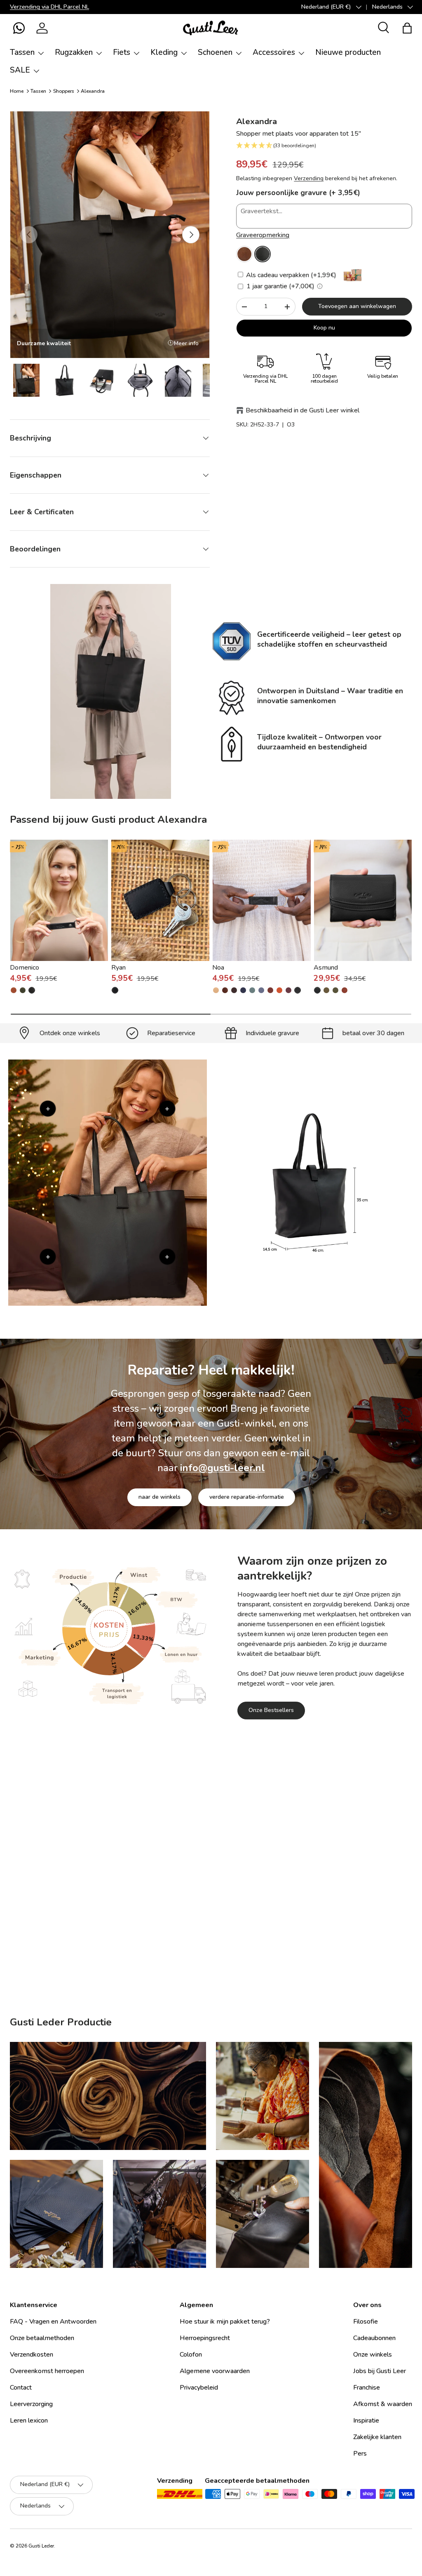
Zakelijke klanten (377, 2437)
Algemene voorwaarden (215, 2371)
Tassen (38, 91)
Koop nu (324, 328)
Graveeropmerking (263, 235)
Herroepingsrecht (205, 2338)
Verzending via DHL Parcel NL (49, 7)
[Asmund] (363, 900)
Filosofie (366, 2322)
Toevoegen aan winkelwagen (357, 306)
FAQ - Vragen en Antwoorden (53, 2322)
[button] (19, 28)
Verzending (309, 178)
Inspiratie (366, 2421)
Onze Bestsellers (271, 1710)
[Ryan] (161, 900)
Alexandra (93, 91)
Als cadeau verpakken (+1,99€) (290, 275)
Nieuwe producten (348, 52)
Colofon (191, 2355)
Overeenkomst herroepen (47, 2371)
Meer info (186, 343)
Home (17, 91)
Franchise (367, 2388)
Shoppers (64, 91)
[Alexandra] (244, 254)
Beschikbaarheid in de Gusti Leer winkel (302, 410)
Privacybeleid (199, 2388)
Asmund (326, 968)
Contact (21, 2388)
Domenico (25, 968)
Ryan (118, 968)
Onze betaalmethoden (42, 2338)
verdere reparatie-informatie (247, 1497)
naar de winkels (159, 1497)
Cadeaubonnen (374, 2338)
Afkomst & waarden (383, 2404)
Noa (218, 968)
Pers (360, 2454)
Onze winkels (373, 2355)
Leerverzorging (211, 1908)
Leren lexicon (29, 2421)
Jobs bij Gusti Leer (380, 2371)
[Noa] (261, 900)
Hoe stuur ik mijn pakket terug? (225, 2322)
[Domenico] (59, 900)
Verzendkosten (32, 2355)
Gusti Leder (41, 2546)
